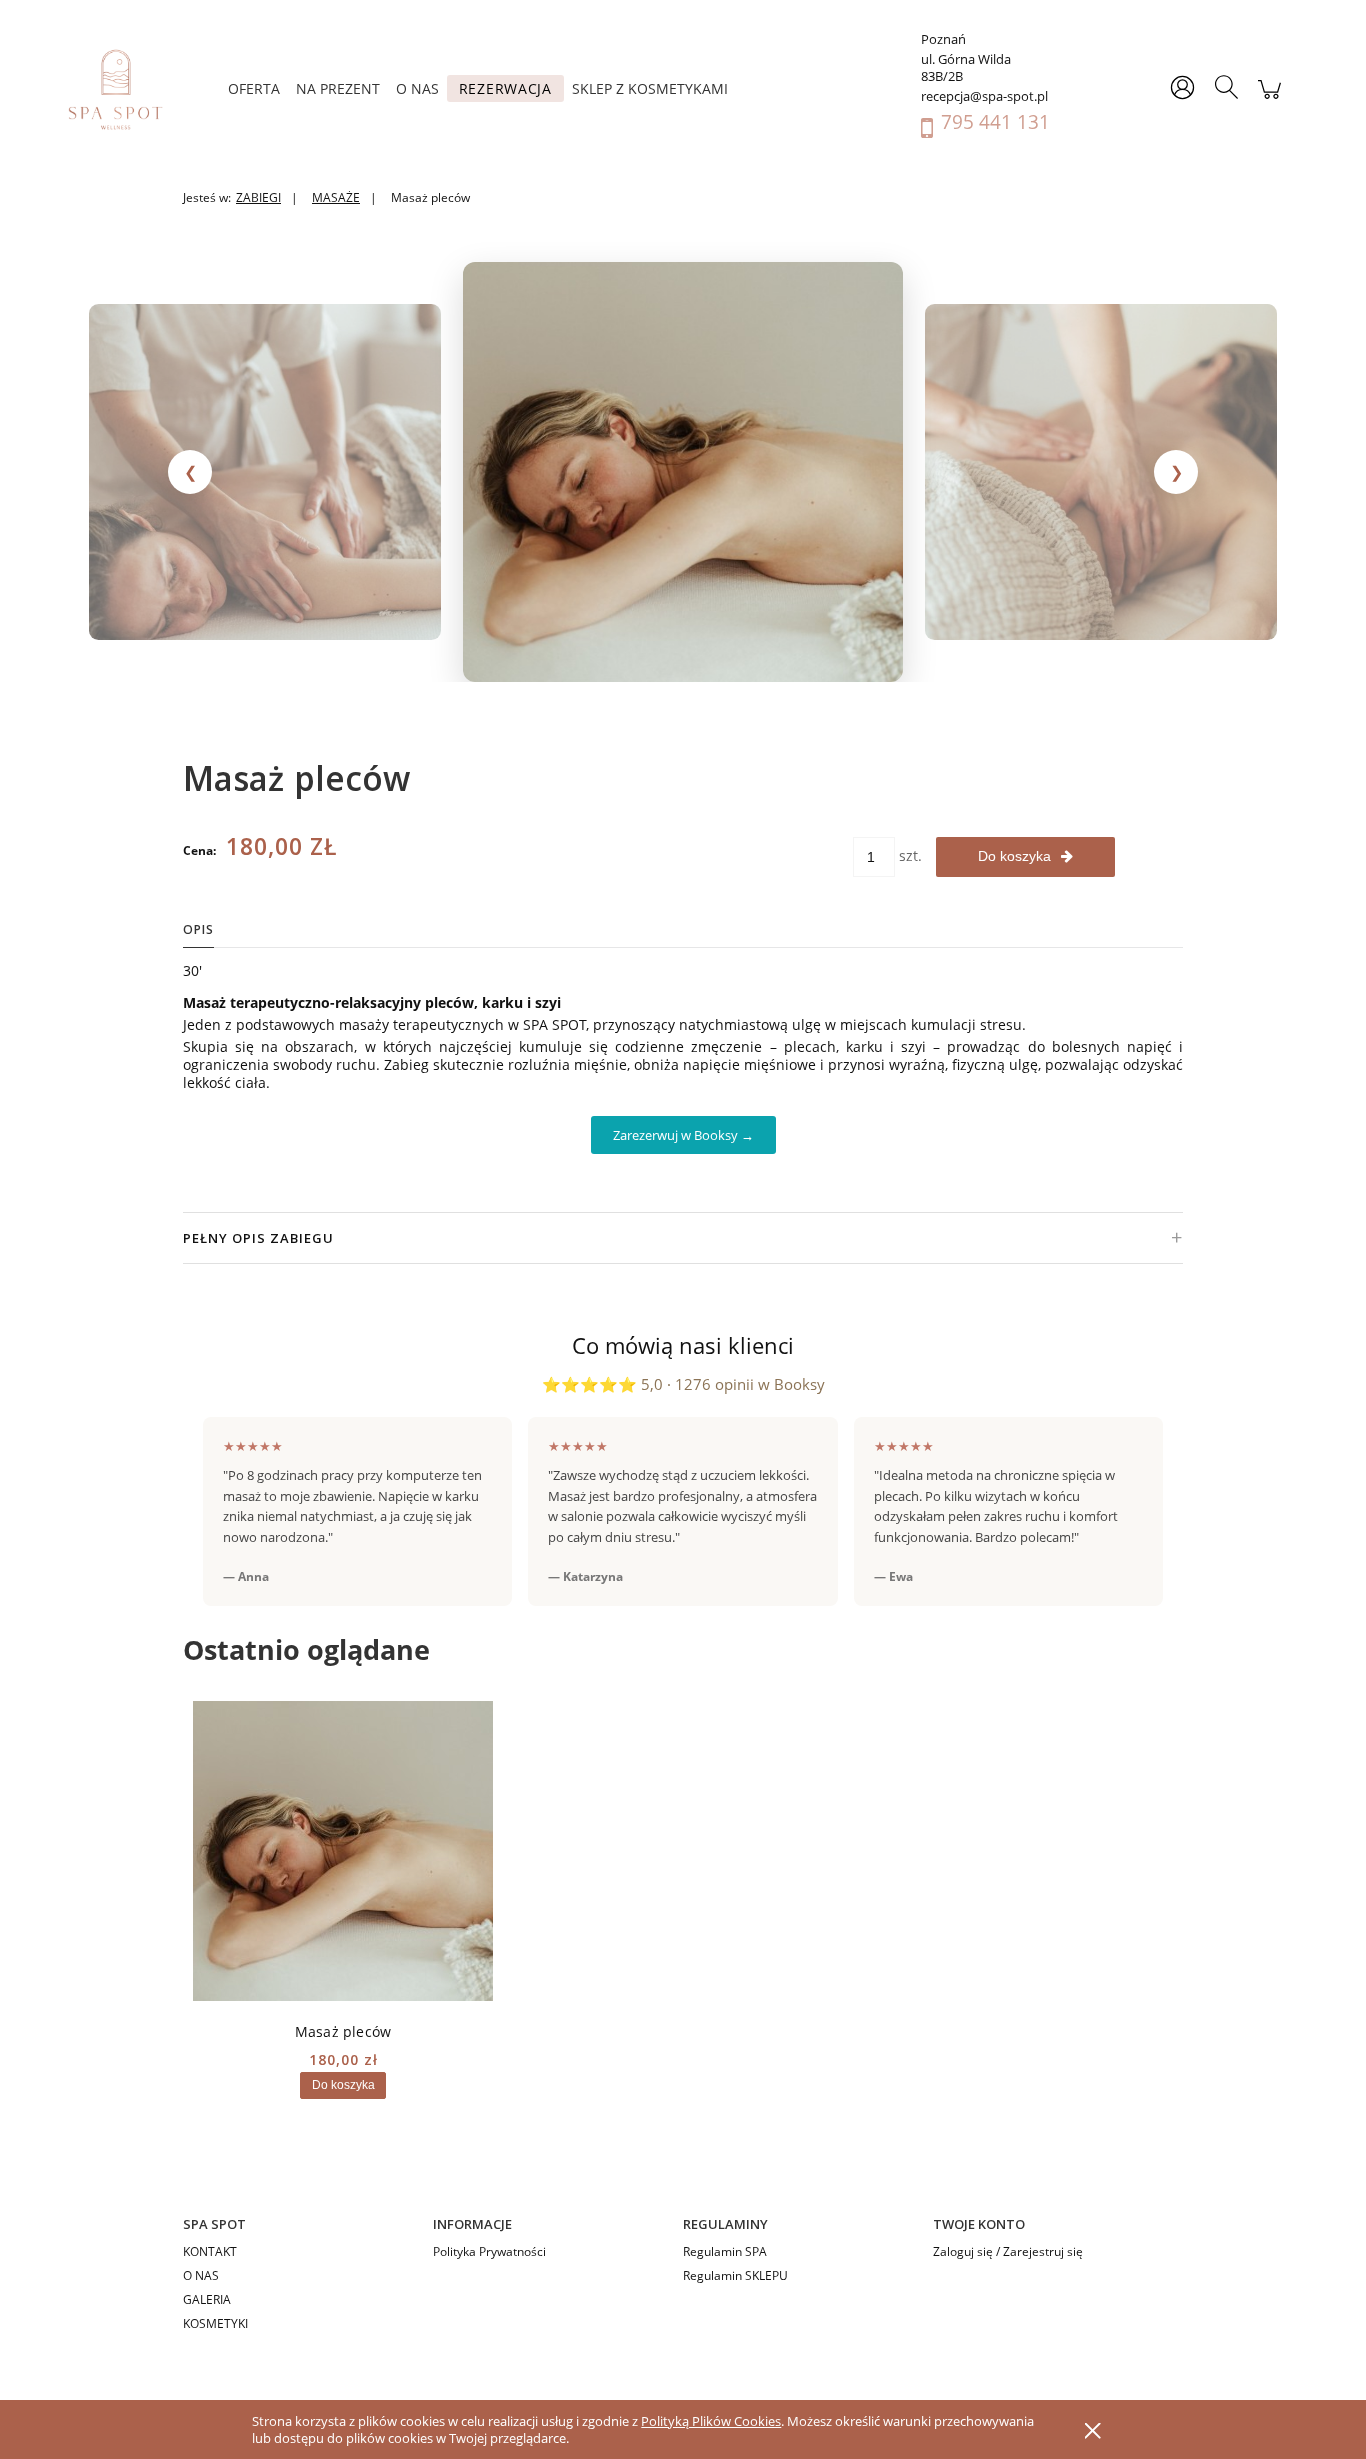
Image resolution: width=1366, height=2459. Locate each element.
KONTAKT (210, 2251)
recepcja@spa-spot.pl (984, 96)
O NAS (201, 2275)
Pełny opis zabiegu (683, 1238)
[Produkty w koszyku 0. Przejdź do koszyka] (1269, 99)
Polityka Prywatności (489, 2251)
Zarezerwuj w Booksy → (683, 1135)
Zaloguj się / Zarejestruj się (1008, 2251)
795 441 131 (995, 122)
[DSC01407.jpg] (1101, 472)
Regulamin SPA (725, 2251)
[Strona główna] (125, 89)
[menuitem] (254, 88)
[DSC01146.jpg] (683, 472)
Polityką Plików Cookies (711, 2421)
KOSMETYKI (215, 2323)
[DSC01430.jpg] (265, 472)
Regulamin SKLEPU (735, 2275)
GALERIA (207, 2299)
